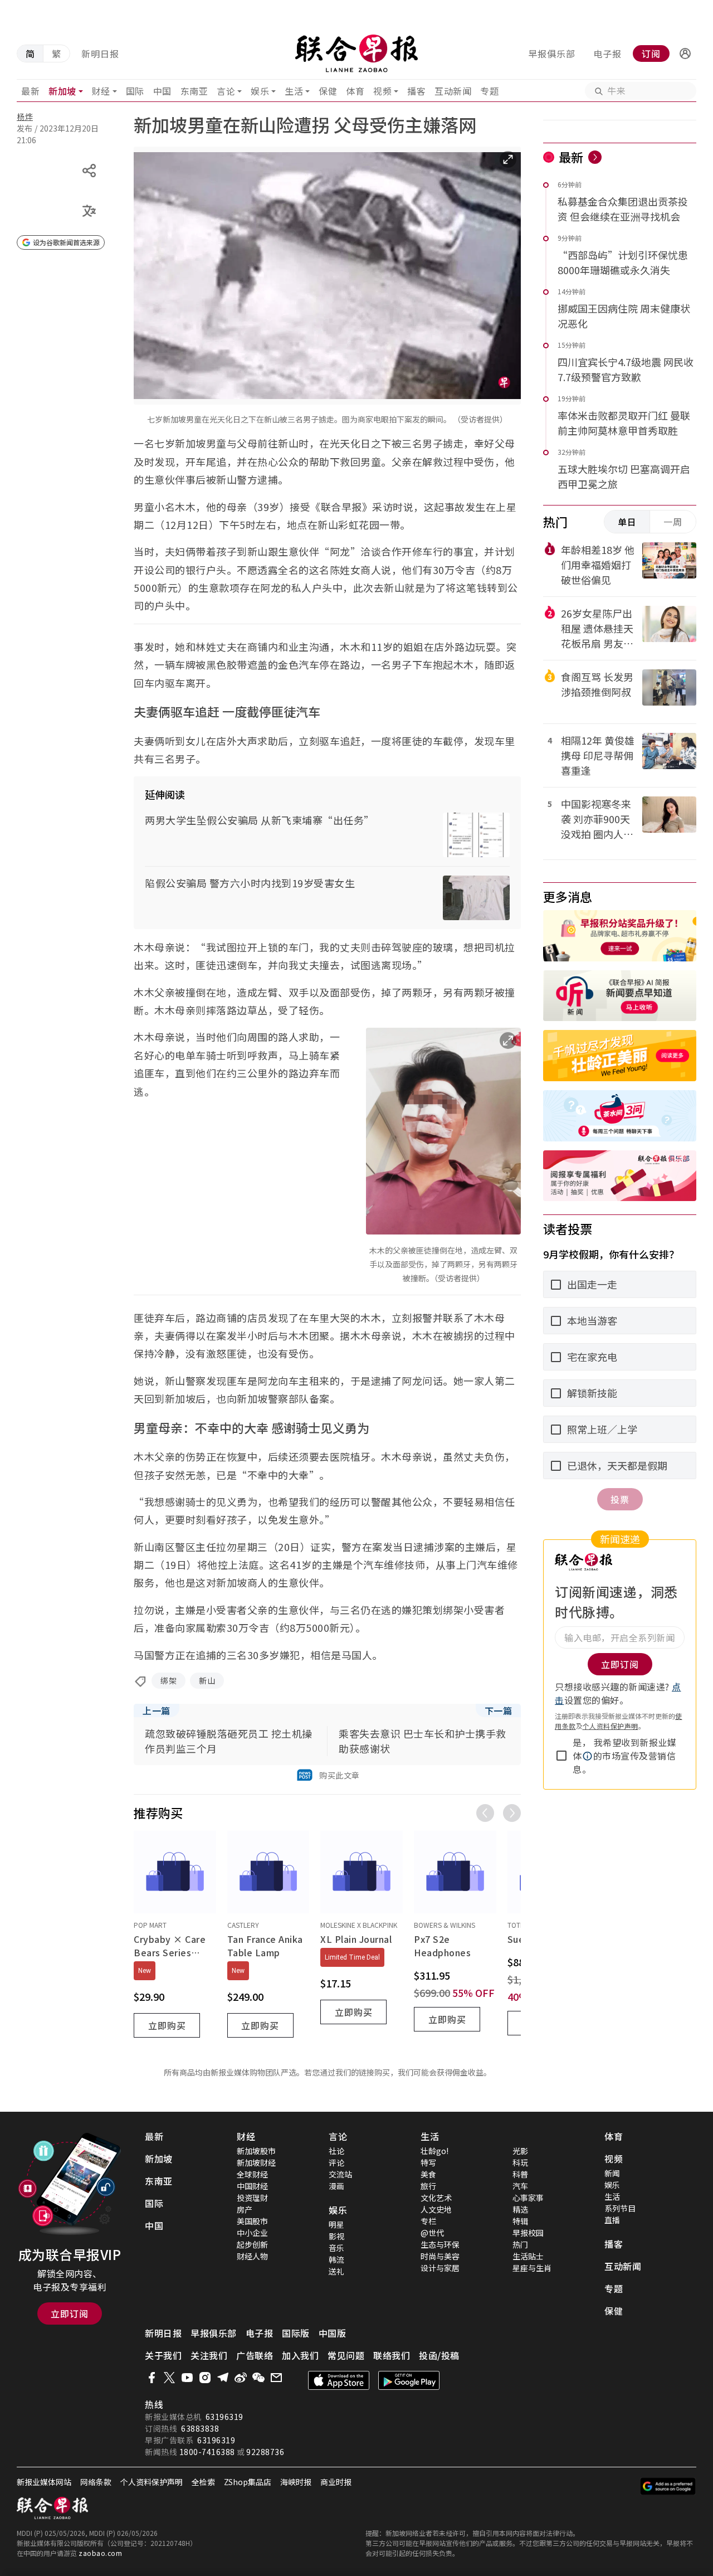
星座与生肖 (532, 2268)
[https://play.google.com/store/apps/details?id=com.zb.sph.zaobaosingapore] (409, 2380)
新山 (207, 1680)
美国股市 (252, 2221)
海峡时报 (296, 2482)
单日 (627, 522)
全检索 (203, 2482)
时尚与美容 (440, 2256)
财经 (101, 91)
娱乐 (260, 91)
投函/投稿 (439, 2355)
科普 (520, 2174)
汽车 (520, 2186)
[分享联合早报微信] (258, 2378)
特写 (428, 2162)
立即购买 (167, 2025)
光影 (520, 2151)
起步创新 (252, 2244)
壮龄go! (434, 2151)
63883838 (200, 2428)
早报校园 (528, 2233)
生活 (294, 91)
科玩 (520, 2162)
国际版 (296, 2333)
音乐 (336, 2248)
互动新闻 (453, 91)
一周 (673, 522)
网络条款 (96, 2482)
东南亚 (194, 91)
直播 (612, 2220)
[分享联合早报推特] (169, 2378)
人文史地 (436, 2209)
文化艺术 (436, 2198)
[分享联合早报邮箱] (276, 2378)
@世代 (432, 2233)
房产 (245, 2209)
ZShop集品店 (248, 2482)
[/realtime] (595, 157)
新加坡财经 (256, 2162)
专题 (489, 91)
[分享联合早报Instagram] (205, 2378)
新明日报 (100, 54)
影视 (336, 2236)
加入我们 (300, 2355)
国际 (135, 91)
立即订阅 (70, 2313)
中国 (162, 91)
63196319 (224, 2417)
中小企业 (252, 2233)
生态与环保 (440, 2244)
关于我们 (163, 2355)
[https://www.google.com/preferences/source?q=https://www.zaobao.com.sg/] (668, 2486)
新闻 (612, 2173)
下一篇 (499, 1710)
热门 (520, 2244)
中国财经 (252, 2186)
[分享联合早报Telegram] (223, 2378)
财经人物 (252, 2256)
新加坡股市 (256, 2151)
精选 (520, 2209)
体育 (355, 91)
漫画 (336, 2186)
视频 (382, 91)
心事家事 (528, 2198)
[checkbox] (561, 1756)
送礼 (336, 2271)
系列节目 (620, 2208)
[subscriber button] (685, 54)
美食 (428, 2174)
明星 (336, 2224)
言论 (226, 91)
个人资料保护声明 (611, 1726)
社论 (336, 2151)
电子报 (607, 54)
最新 (30, 91)
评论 (336, 2162)
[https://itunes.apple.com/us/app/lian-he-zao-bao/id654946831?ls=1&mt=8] (339, 2380)
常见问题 (346, 2355)
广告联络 (255, 2355)
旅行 (428, 2186)
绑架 (169, 1680)
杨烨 (25, 116)
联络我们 (392, 2355)
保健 (328, 91)
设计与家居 (440, 2268)
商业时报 (336, 2482)
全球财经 (252, 2174)
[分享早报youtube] (187, 2378)
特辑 (520, 2221)
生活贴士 (528, 2256)
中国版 (333, 2333)
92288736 (265, 2452)
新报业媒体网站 (44, 2482)
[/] (357, 54)
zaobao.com (100, 2553)
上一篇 (157, 1710)
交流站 (340, 2174)
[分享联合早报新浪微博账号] (241, 2378)
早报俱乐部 (552, 54)
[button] (685, 54)
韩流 (336, 2259)
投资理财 (252, 2198)
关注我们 (209, 2355)
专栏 (428, 2221)
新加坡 (62, 91)
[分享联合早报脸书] (152, 2378)
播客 (416, 91)
